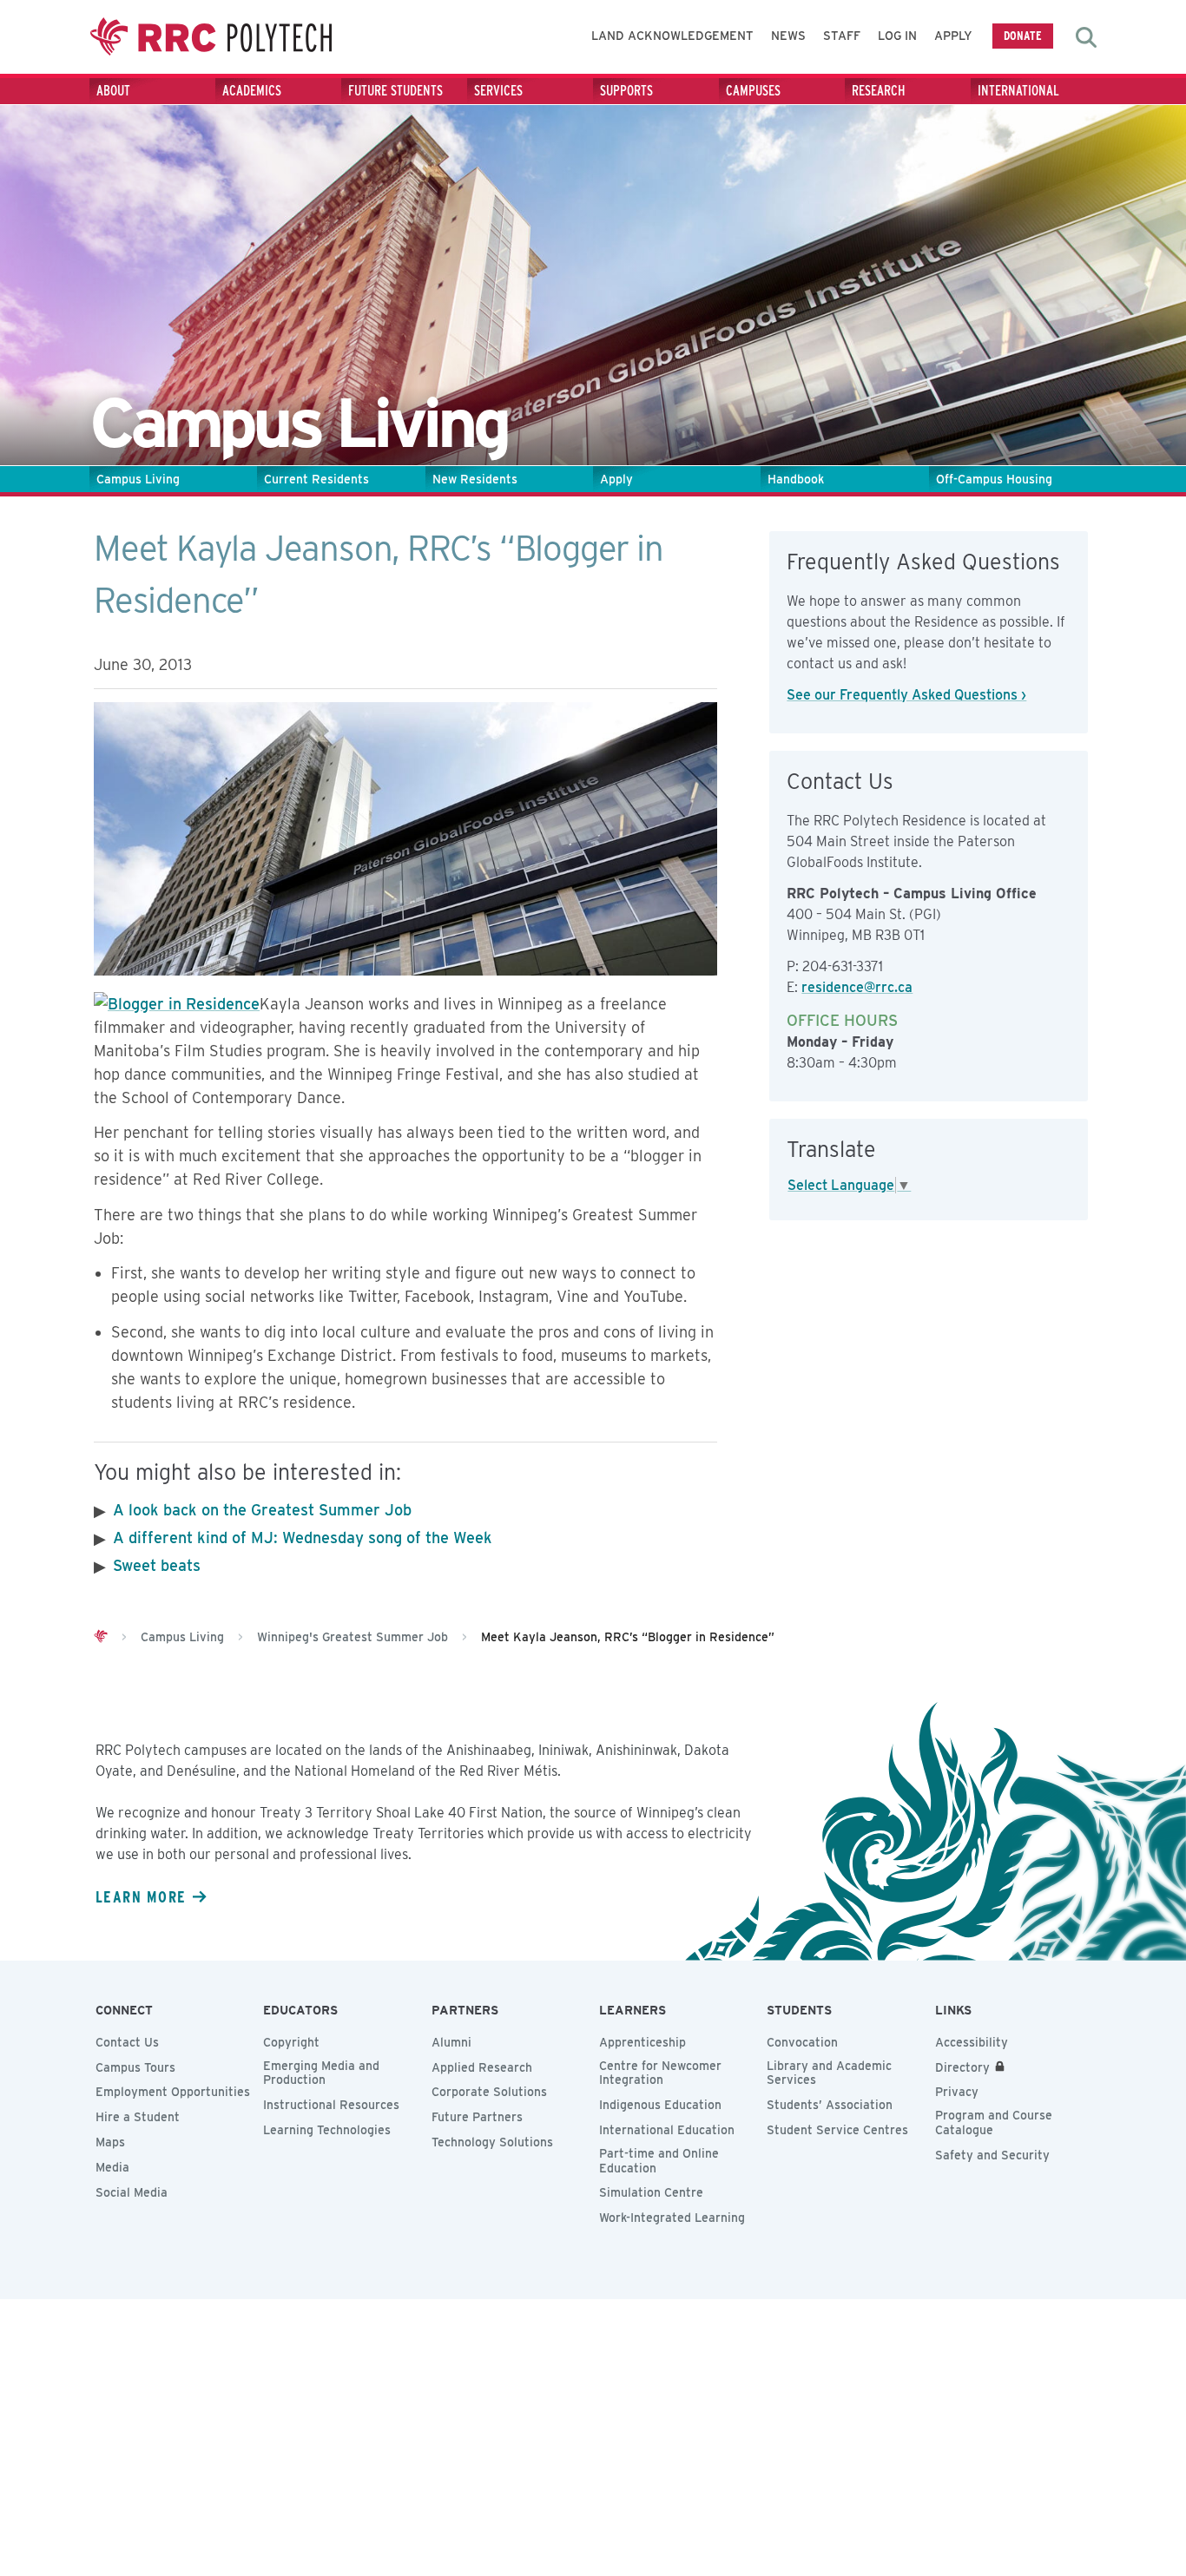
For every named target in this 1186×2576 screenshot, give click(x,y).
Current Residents (316, 479)
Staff (842, 36)
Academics (252, 91)
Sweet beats (157, 1565)
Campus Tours (135, 2067)
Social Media (132, 2192)
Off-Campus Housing (994, 479)
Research (879, 91)
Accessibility (972, 2042)
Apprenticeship (642, 2042)
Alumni (451, 2042)
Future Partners (477, 2117)
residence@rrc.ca (857, 987)
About (113, 91)
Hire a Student (138, 2117)
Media (112, 2167)
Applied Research (482, 2067)
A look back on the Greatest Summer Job (262, 1510)
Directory (962, 2067)
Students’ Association (830, 2105)
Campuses (753, 91)
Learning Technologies (327, 2130)
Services (498, 91)
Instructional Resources (331, 2105)
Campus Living (138, 479)
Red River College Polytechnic (211, 37)
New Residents (475, 479)
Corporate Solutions (489, 2092)
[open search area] (1086, 37)
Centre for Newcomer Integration (660, 2073)
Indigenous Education (660, 2105)
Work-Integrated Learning (672, 2218)
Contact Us (127, 2042)
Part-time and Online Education (659, 2161)
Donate (1023, 35)
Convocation (802, 2042)
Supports (626, 91)
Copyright (291, 2042)
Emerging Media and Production (321, 2073)
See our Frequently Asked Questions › (906, 695)
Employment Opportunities (173, 2092)
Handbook (796, 479)
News (788, 36)
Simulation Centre (651, 2192)
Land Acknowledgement (672, 36)
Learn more (141, 1896)
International (1018, 91)
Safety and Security (992, 2155)
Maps (110, 2142)
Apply (953, 36)
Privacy (957, 2092)
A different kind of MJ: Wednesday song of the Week (303, 1538)
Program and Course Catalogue (994, 2123)
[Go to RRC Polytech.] (101, 1637)
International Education (667, 2130)
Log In (897, 36)
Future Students (395, 91)
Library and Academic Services (829, 2073)
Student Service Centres (837, 2130)
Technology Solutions (492, 2142)
